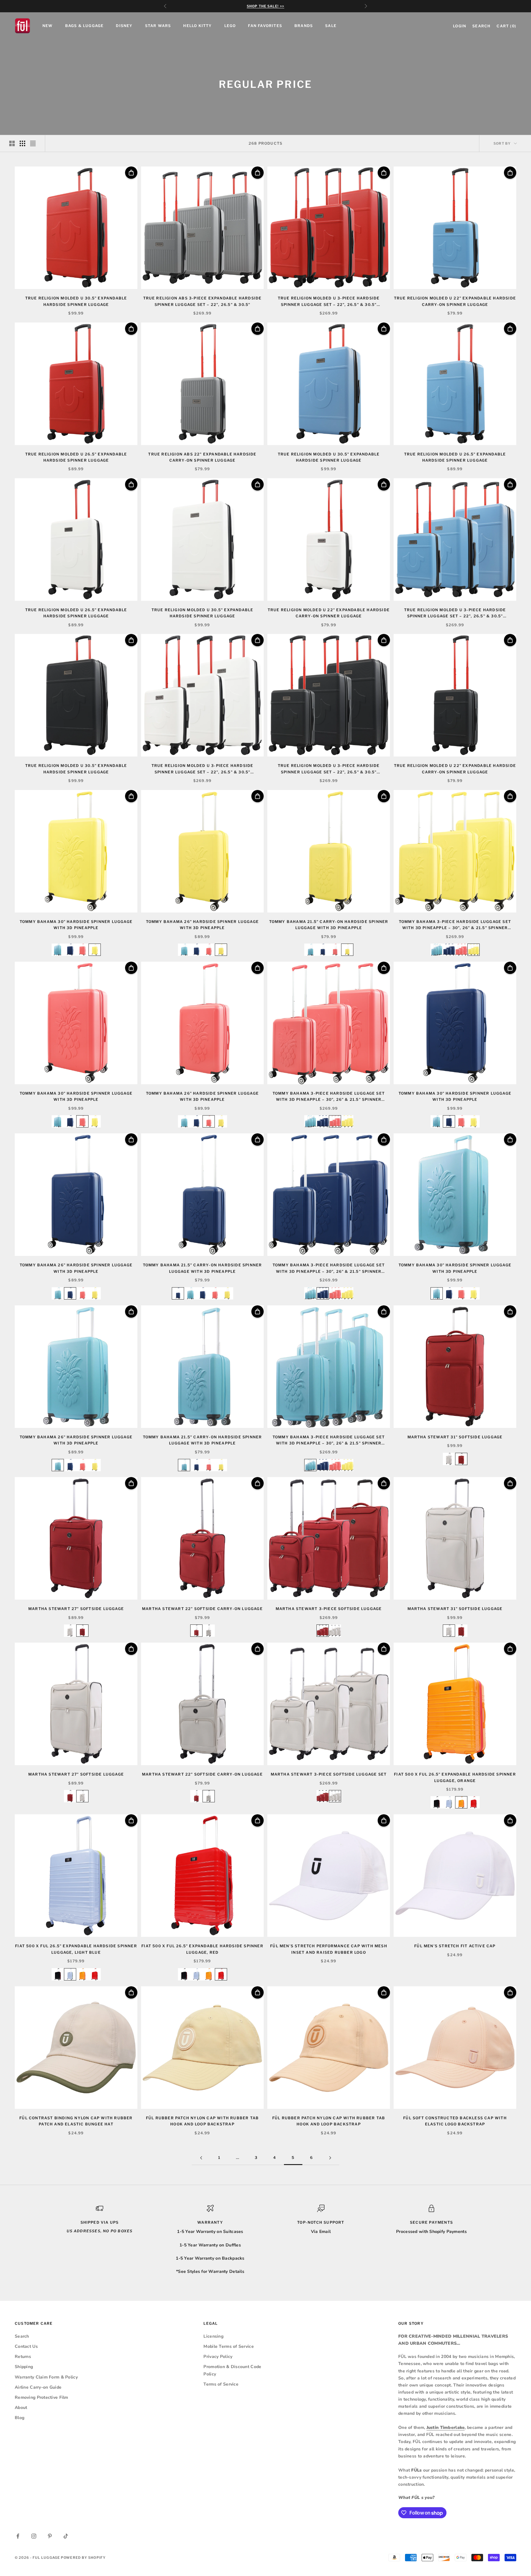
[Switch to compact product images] (33, 143)
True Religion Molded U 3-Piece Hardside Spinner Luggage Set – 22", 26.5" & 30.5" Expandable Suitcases (329, 302)
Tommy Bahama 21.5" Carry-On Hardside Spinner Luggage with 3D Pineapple (329, 925)
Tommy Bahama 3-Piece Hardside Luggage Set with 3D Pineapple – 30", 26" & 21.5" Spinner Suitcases (455, 925)
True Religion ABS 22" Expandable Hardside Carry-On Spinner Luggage (202, 457)
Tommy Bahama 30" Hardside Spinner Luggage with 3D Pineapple (76, 925)
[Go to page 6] (330, 2158)
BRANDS (304, 26)
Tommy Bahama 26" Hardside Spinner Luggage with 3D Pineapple (202, 925)
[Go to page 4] (201, 2158)
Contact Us (26, 2346)
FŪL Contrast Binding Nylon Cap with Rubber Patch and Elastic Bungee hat (76, 2121)
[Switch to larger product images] (12, 143)
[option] (58, 950)
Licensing (213, 2336)
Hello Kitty (197, 26)
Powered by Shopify (83, 2558)
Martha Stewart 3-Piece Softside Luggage (329, 1609)
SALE (331, 26)
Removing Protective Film (41, 2397)
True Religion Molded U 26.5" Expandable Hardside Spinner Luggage (76, 457)
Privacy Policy (218, 2357)
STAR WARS (158, 26)
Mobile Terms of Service (228, 2346)
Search (22, 2336)
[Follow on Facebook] (18, 2536)
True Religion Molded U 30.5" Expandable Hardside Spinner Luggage (76, 301)
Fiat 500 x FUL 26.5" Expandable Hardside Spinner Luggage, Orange (455, 1777)
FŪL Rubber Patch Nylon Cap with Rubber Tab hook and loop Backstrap (202, 2121)
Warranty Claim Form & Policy (46, 2377)
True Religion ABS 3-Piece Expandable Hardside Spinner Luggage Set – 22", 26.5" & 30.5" (203, 301)
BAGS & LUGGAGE (85, 26)
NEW (48, 26)
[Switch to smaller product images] (22, 143)
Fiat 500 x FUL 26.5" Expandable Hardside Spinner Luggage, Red (202, 1949)
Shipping (24, 2367)
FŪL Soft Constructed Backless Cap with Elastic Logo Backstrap (455, 2121)
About (21, 2408)
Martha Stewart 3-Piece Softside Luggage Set (329, 1774)
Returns (23, 2357)
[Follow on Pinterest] (50, 2536)
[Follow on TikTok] (66, 2536)
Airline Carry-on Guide (38, 2387)
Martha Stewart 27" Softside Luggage (76, 1609)
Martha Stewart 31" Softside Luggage (455, 1437)
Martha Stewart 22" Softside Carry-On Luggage (202, 1609)
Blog (20, 2418)
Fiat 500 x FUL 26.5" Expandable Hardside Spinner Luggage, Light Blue (76, 1949)
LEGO (230, 26)
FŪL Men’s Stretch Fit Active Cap (455, 1946)
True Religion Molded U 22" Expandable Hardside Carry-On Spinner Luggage (455, 301)
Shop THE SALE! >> (265, 6)
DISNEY (124, 26)
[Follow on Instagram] (34, 2536)
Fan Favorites (265, 26)
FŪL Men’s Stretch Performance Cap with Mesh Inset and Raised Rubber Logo (329, 1949)
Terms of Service (221, 2384)
